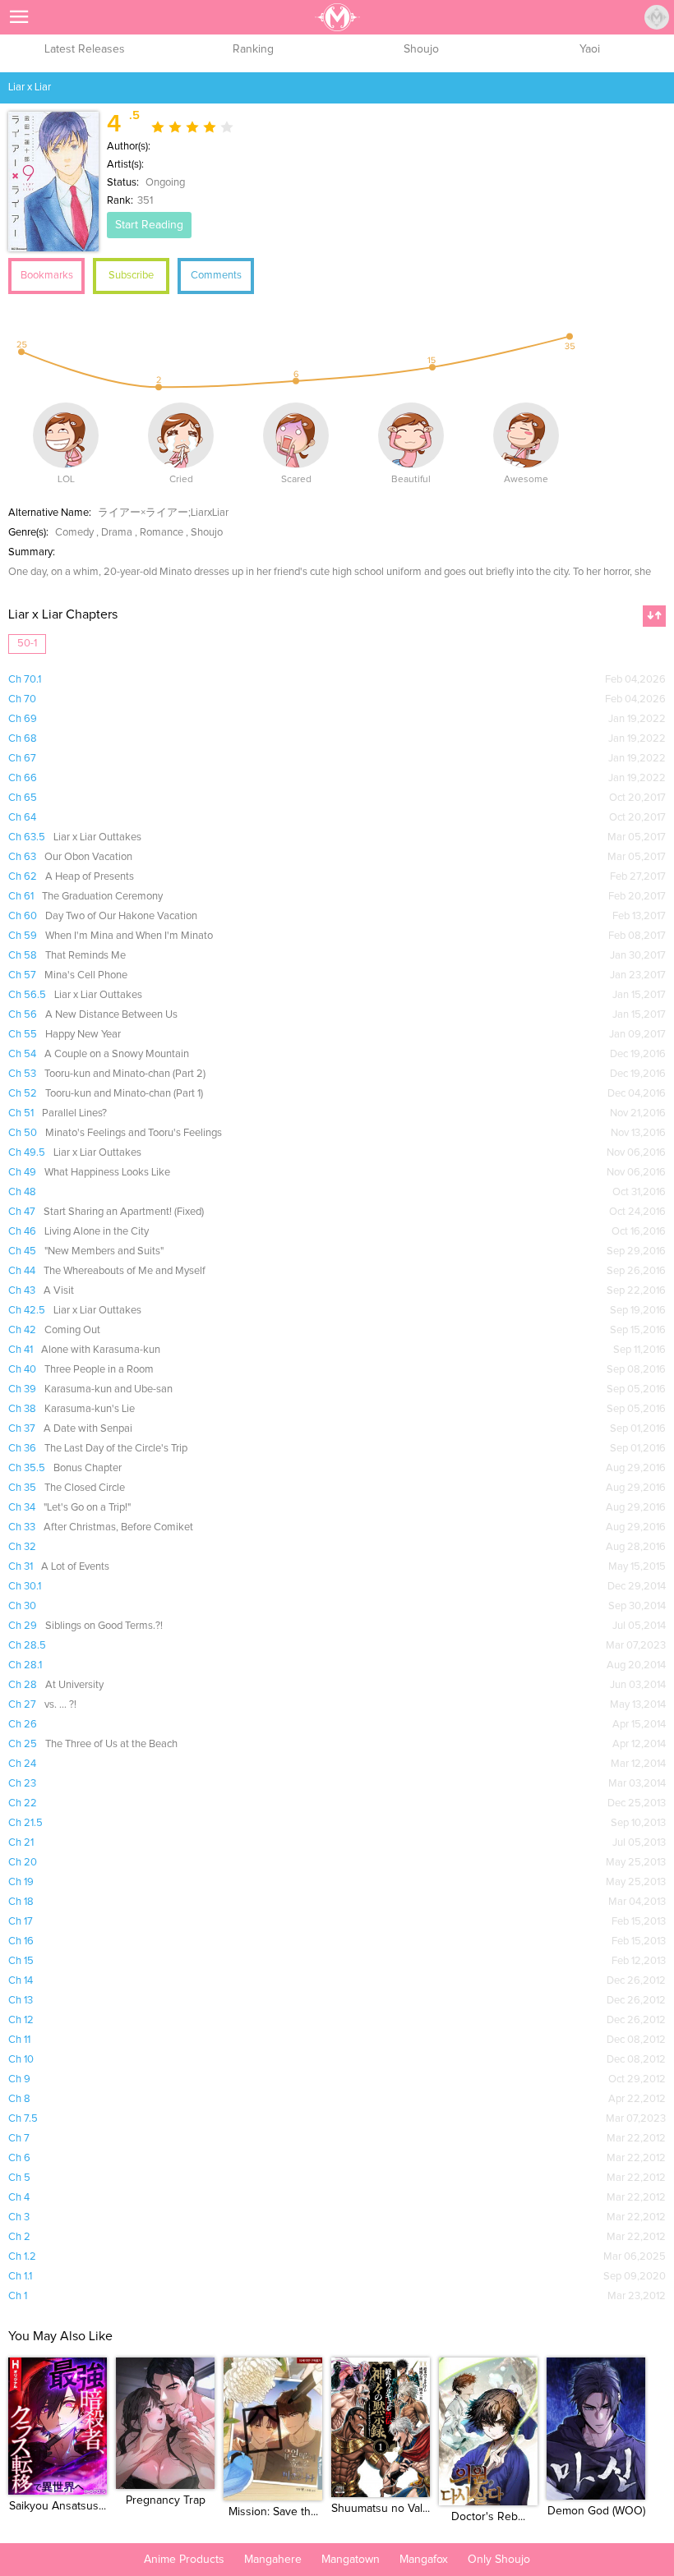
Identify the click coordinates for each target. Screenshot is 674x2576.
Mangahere (273, 2560)
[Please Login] (657, 17)
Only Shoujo (499, 2560)
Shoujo (421, 49)
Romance (162, 533)
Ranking (253, 49)
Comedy (74, 533)
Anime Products (184, 2560)
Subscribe (131, 276)
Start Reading (149, 225)
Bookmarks (47, 276)
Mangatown (351, 2560)
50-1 (27, 644)
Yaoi (590, 49)
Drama (117, 533)
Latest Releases (85, 49)
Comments (216, 276)
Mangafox (424, 2560)
